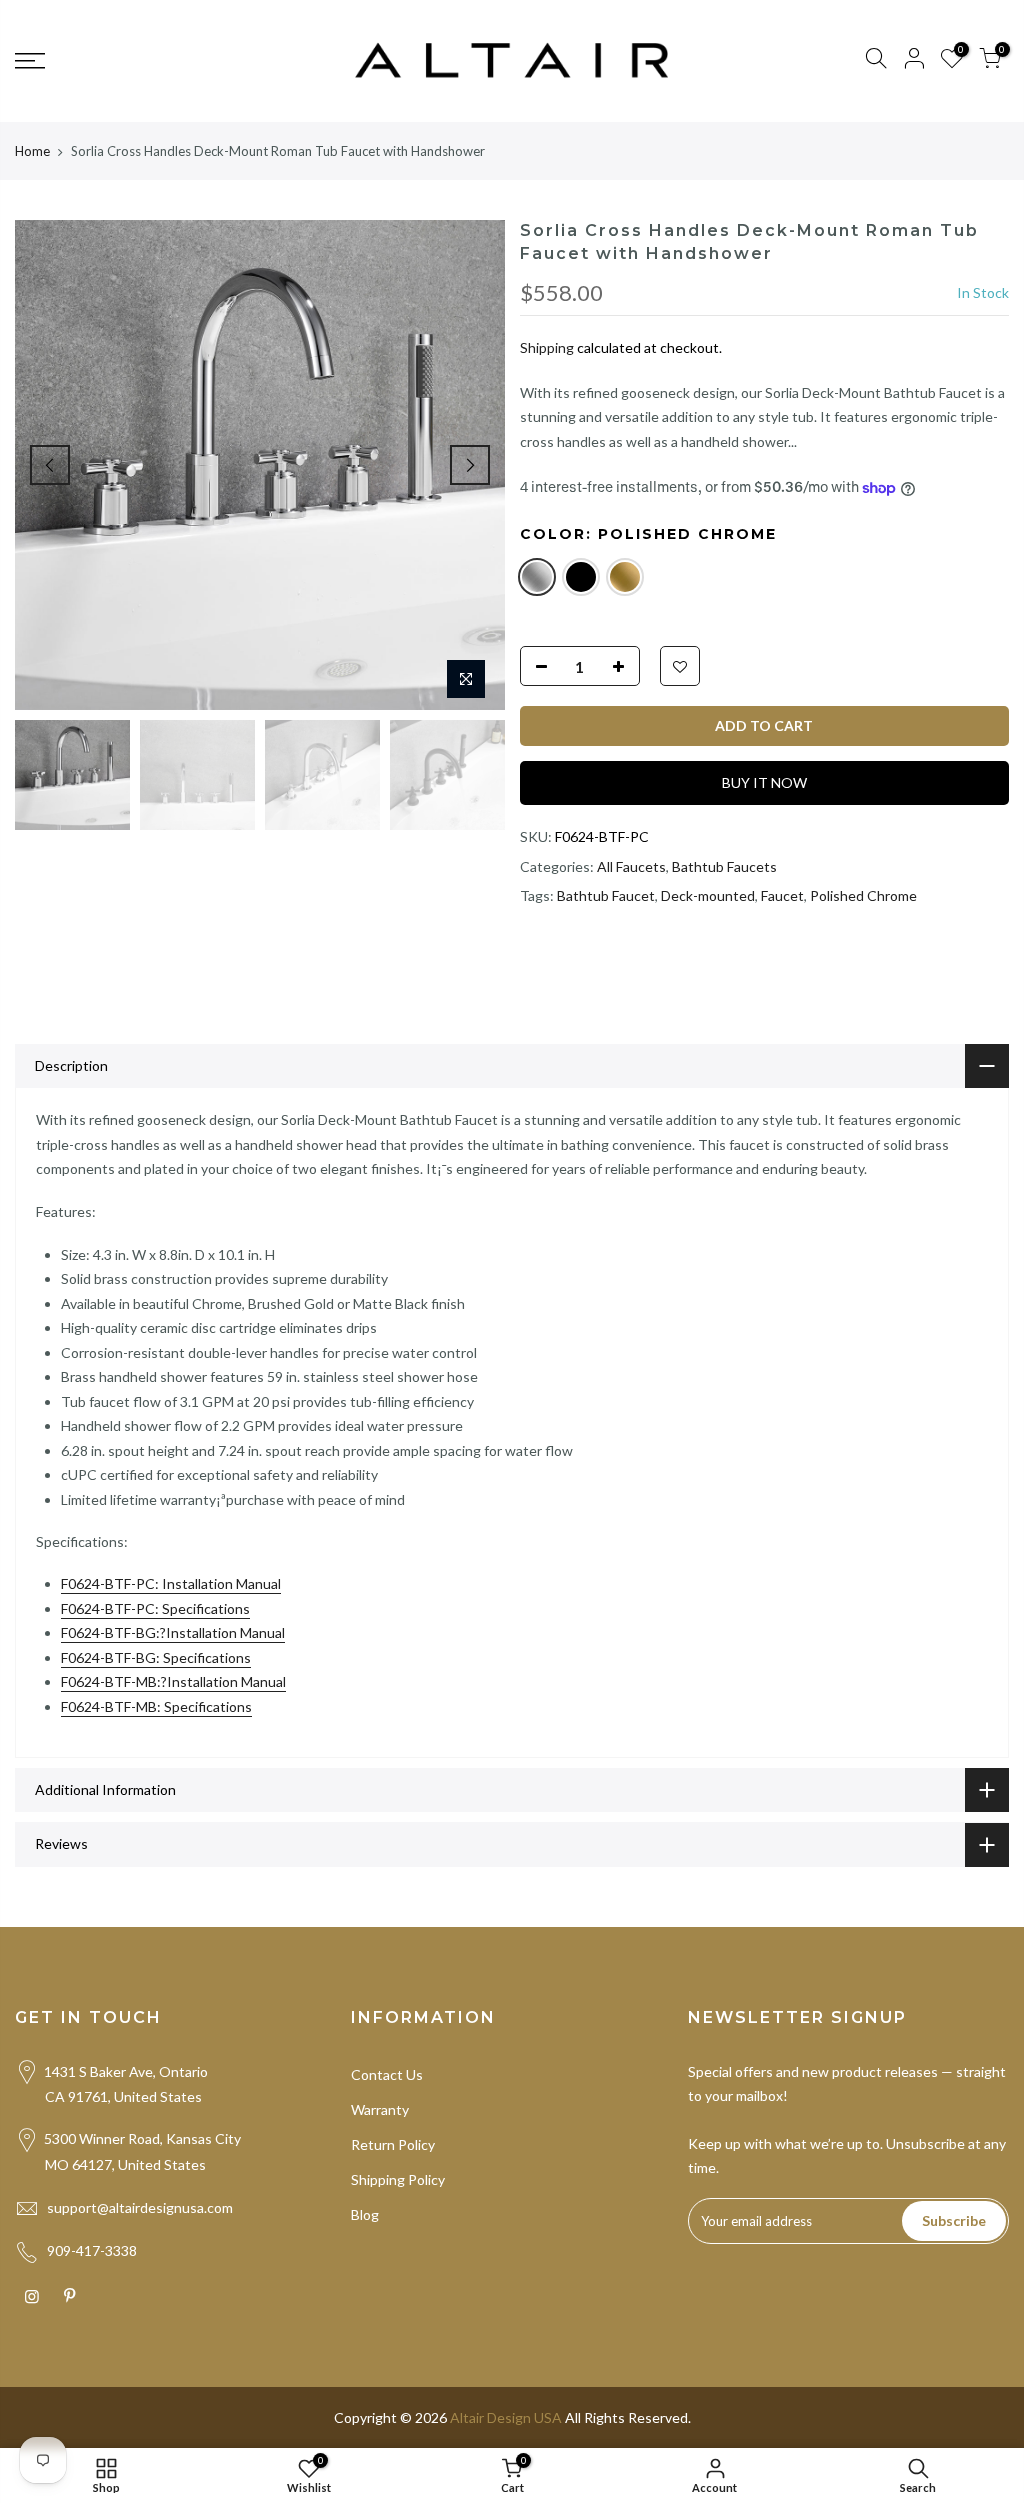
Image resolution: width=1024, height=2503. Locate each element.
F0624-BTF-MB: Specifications (156, 1706)
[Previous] (50, 465)
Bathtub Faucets (724, 866)
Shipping (547, 347)
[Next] (470, 465)
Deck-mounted (708, 895)
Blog (365, 2214)
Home (32, 151)
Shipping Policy (398, 2179)
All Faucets (631, 866)
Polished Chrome (863, 895)
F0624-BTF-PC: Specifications (155, 1608)
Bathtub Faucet (606, 895)
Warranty (380, 2109)
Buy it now (764, 782)
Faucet (782, 895)
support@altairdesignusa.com (140, 2207)
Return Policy (393, 2144)
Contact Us (387, 2074)
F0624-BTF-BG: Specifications (156, 1657)
